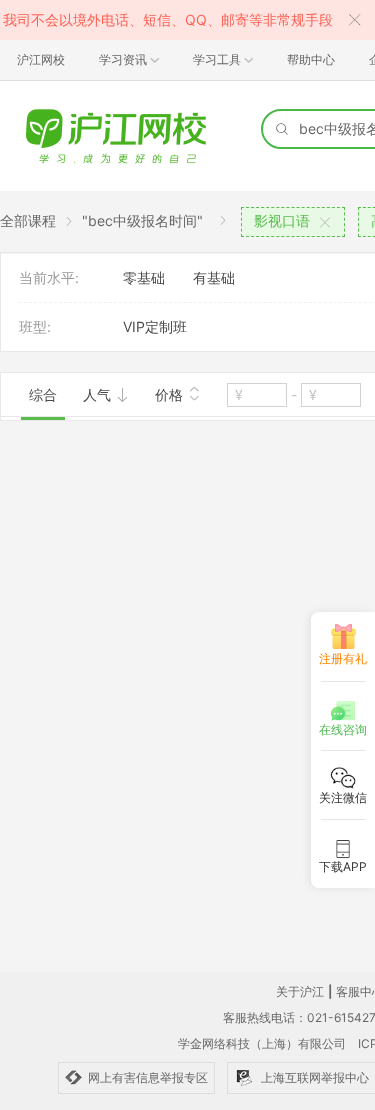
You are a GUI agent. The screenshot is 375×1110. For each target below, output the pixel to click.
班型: (35, 326)
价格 (171, 394)
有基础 (214, 277)
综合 (43, 394)
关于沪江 (300, 991)
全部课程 (28, 220)
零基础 (144, 277)
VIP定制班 (155, 326)
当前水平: (49, 277)
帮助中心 (311, 59)
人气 (99, 394)
